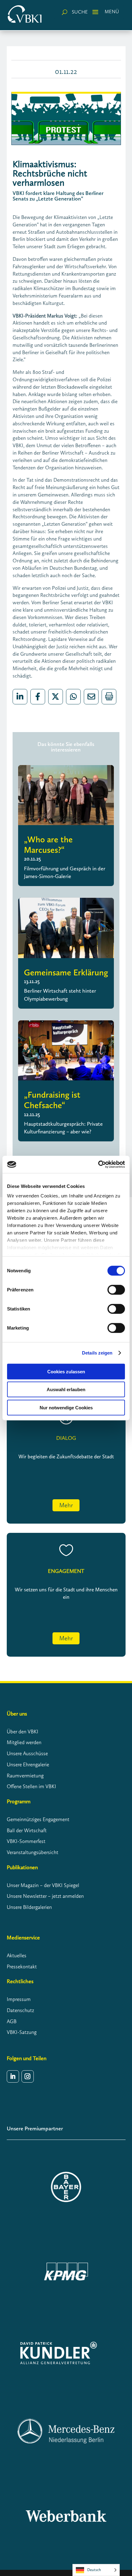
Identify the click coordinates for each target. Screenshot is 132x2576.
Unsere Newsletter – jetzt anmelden (45, 1896)
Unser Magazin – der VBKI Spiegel (43, 1885)
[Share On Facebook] (38, 697)
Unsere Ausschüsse (27, 1753)
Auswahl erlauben (66, 1389)
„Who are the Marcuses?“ (48, 845)
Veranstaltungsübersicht (33, 1852)
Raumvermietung (25, 1776)
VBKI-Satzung (22, 2032)
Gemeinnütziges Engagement (38, 1819)
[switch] (116, 1290)
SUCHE (80, 12)
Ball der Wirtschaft (27, 1830)
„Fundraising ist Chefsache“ (52, 1100)
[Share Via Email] (91, 697)
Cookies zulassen (66, 1371)
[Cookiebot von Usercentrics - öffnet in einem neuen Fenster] (98, 1164)
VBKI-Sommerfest (26, 1841)
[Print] (109, 697)
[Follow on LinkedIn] (13, 2076)
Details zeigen (97, 1353)
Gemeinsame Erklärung (66, 972)
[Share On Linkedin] (20, 697)
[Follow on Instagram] (28, 2076)
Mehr (66, 1505)
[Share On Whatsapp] (73, 697)
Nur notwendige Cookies (66, 1407)
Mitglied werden (24, 1742)
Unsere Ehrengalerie (28, 1764)
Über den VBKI (23, 1732)
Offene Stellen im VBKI (31, 1786)
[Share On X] (56, 697)
